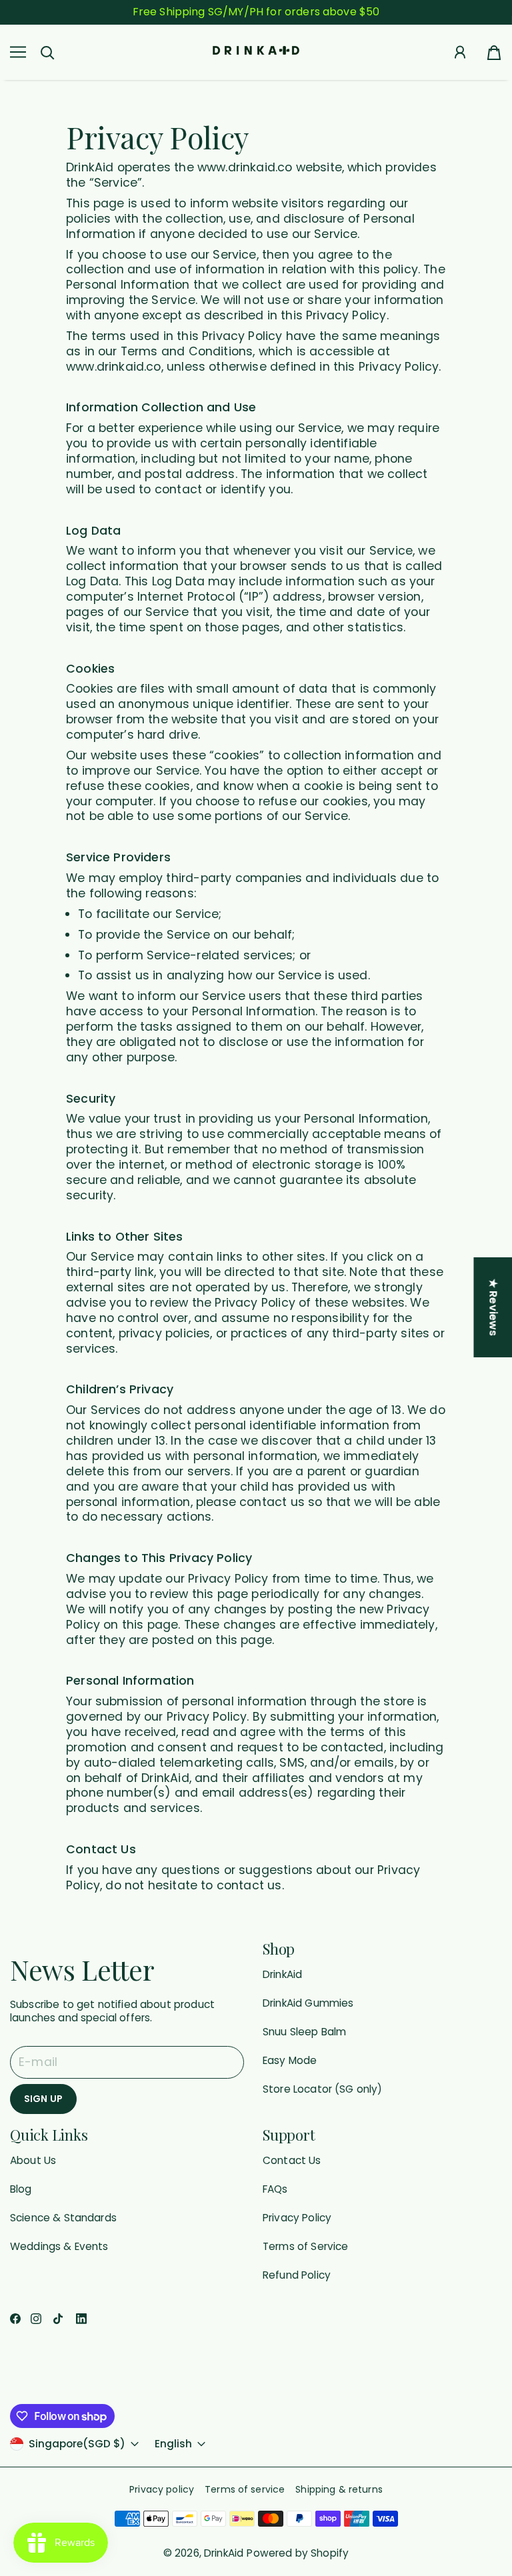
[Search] (47, 53)
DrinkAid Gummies (308, 2003)
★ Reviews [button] (493, 1307)
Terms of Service (305, 2246)
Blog (21, 2189)
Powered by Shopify (298, 2553)
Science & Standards (63, 2218)
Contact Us (292, 2160)
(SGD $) (77, 2444)
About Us (33, 2160)
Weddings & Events (59, 2246)
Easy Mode (290, 2060)
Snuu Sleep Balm (304, 2032)
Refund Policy (297, 2275)
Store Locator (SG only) (323, 2089)
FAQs (275, 2189)
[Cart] (494, 52)
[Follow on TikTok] (58, 2319)
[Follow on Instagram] (36, 2319)
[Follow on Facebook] (15, 2319)
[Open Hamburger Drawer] (18, 52)
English (173, 2444)
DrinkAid (282, 1974)
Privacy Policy (297, 2218)
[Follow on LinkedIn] (81, 2319)
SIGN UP (43, 2099)
